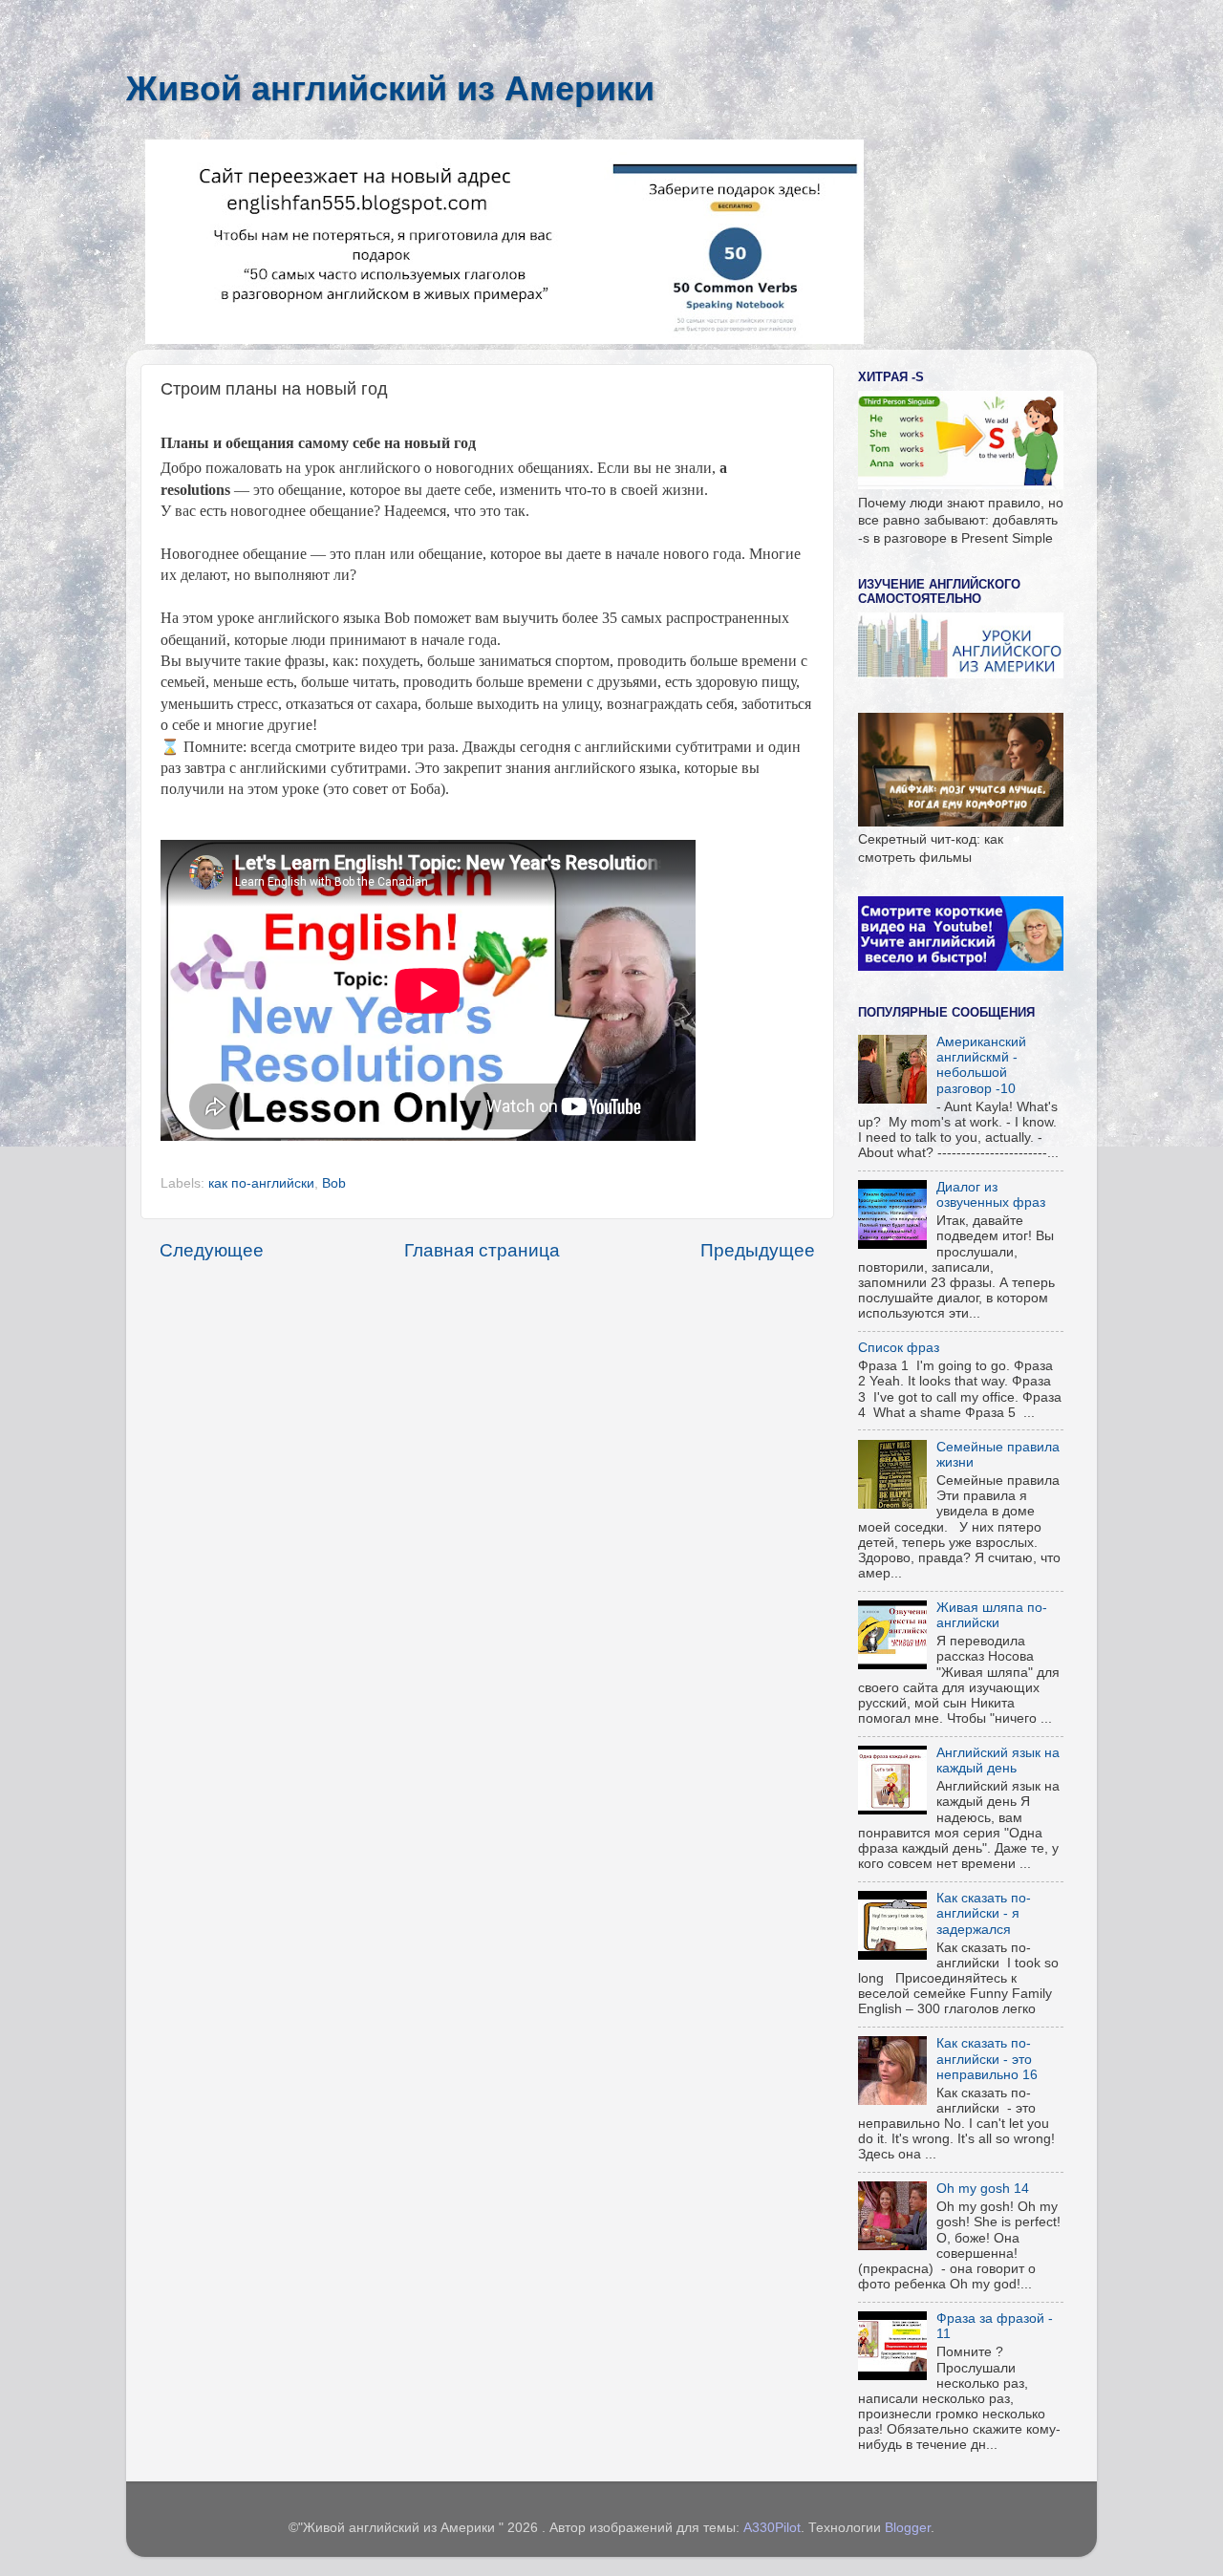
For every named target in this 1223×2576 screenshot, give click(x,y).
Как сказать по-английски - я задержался (984, 1913)
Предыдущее (758, 1250)
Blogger (908, 2528)
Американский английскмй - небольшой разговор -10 (981, 1065)
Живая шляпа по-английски (992, 1615)
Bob (334, 1183)
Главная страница (482, 1250)
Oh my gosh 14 (983, 2189)
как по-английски (261, 1183)
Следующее (212, 1250)
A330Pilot (772, 2528)
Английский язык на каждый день (998, 1760)
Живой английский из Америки (390, 88)
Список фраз (899, 1348)
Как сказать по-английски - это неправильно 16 (987, 2059)
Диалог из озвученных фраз (991, 1195)
